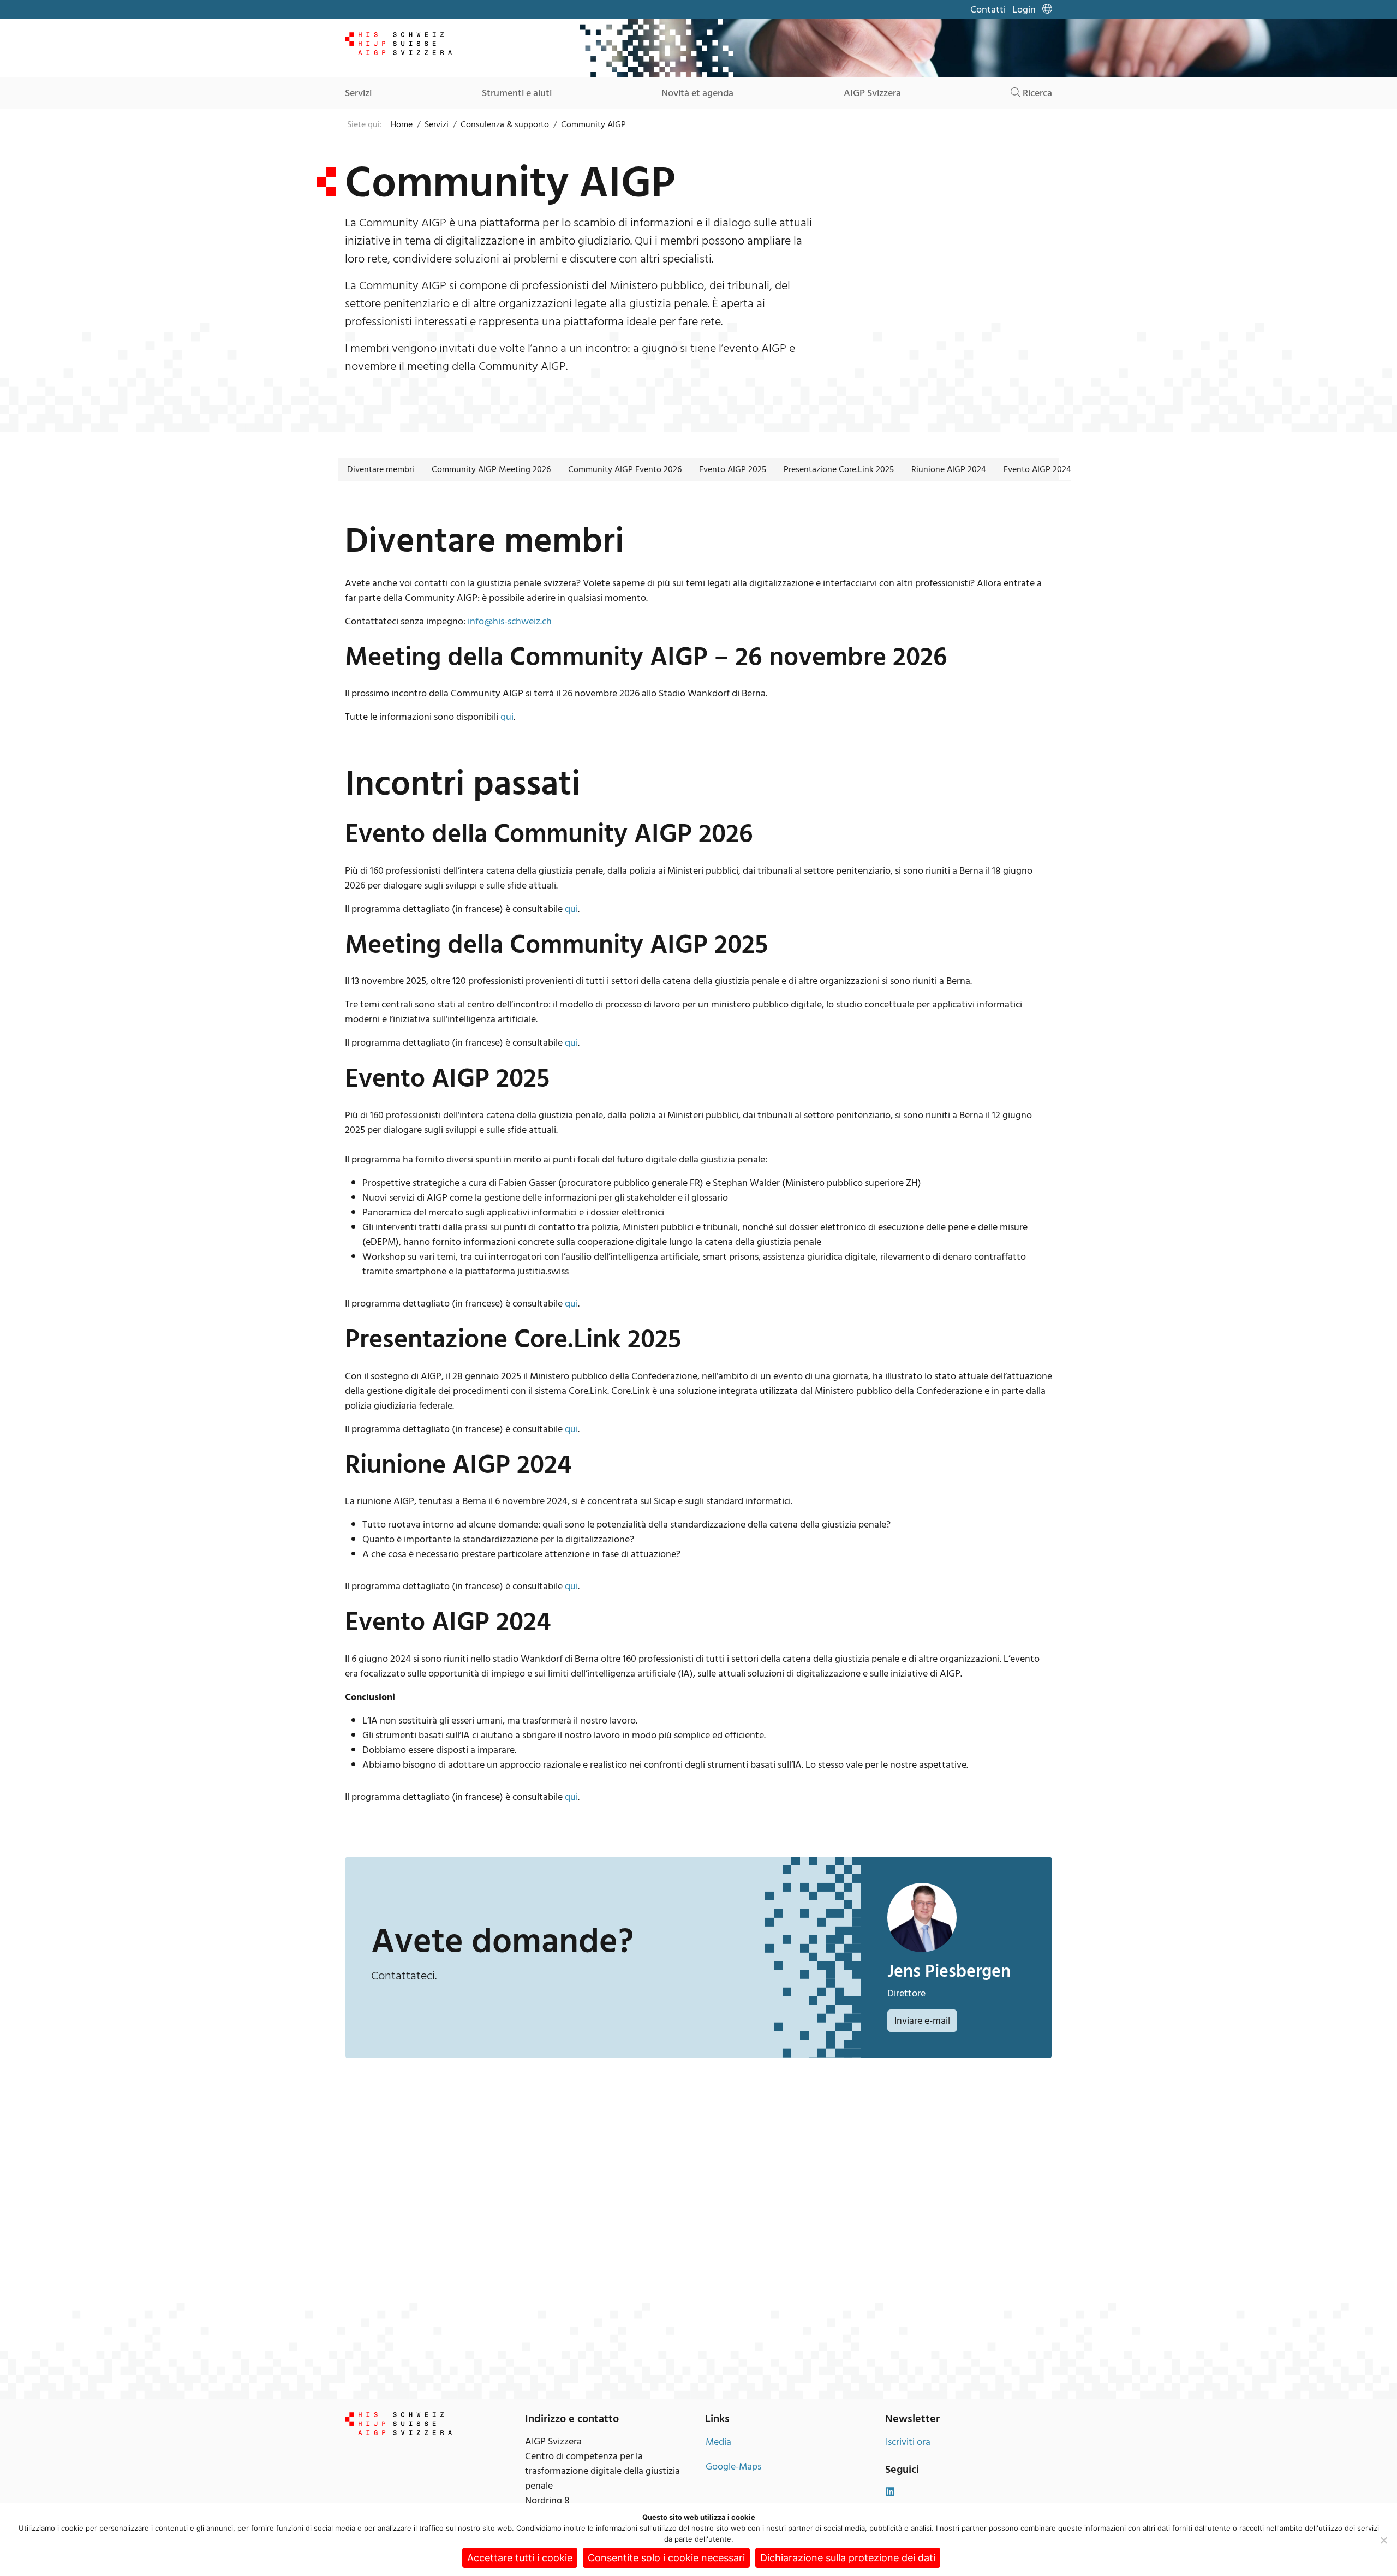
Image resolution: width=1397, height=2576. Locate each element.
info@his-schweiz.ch (510, 621)
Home (402, 124)
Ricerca (1036, 93)
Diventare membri (381, 469)
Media (718, 2442)
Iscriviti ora (908, 2442)
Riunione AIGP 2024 (949, 469)
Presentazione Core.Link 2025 (839, 469)
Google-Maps (733, 2467)
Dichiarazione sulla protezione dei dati (848, 2558)
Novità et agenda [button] (697, 93)
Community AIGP (593, 124)
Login (1024, 10)
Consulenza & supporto (505, 124)
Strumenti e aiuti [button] (517, 93)
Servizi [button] (358, 93)
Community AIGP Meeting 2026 (491, 469)
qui (507, 717)
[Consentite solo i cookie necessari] (1383, 2540)
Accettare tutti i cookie (520, 2558)
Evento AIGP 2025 (733, 469)
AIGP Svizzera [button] (872, 93)
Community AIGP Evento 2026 (625, 469)
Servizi (437, 124)
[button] (1047, 10)
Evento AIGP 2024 (1037, 469)
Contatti (988, 10)
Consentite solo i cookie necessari (666, 2558)
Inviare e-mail (922, 2021)
